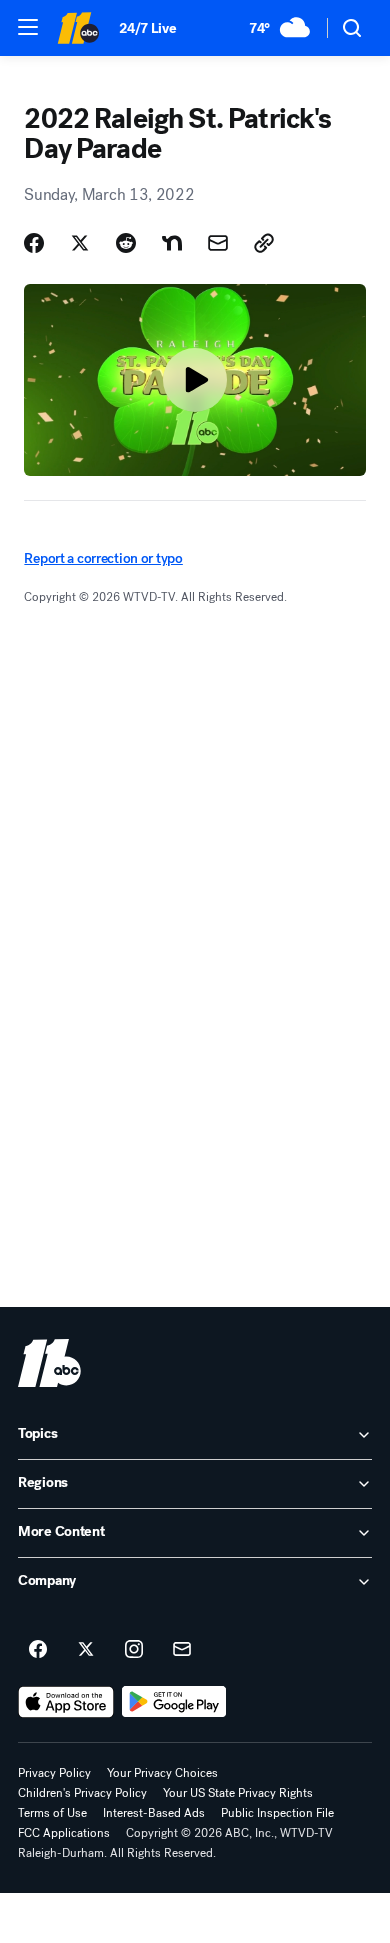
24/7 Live (147, 28)
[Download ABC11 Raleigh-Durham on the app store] (66, 1702)
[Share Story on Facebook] (34, 243)
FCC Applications (64, 1833)
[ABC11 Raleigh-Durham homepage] (78, 28)
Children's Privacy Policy (82, 1793)
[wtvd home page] (49, 1363)
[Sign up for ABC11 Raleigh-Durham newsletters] (182, 1650)
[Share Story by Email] (218, 243)
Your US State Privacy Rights (238, 1793)
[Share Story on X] (80, 243)
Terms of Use (52, 1813)
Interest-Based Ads (154, 1813)
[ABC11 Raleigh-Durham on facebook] (38, 1650)
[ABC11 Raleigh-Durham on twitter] (86, 1650)
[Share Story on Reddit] (126, 243)
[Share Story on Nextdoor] (172, 243)
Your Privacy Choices (162, 1773)
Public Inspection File (277, 1813)
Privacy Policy (54, 1773)
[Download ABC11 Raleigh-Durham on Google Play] (174, 1702)
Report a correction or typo (103, 558)
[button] (28, 27)
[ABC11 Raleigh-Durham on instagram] (134, 1650)
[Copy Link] (264, 243)
